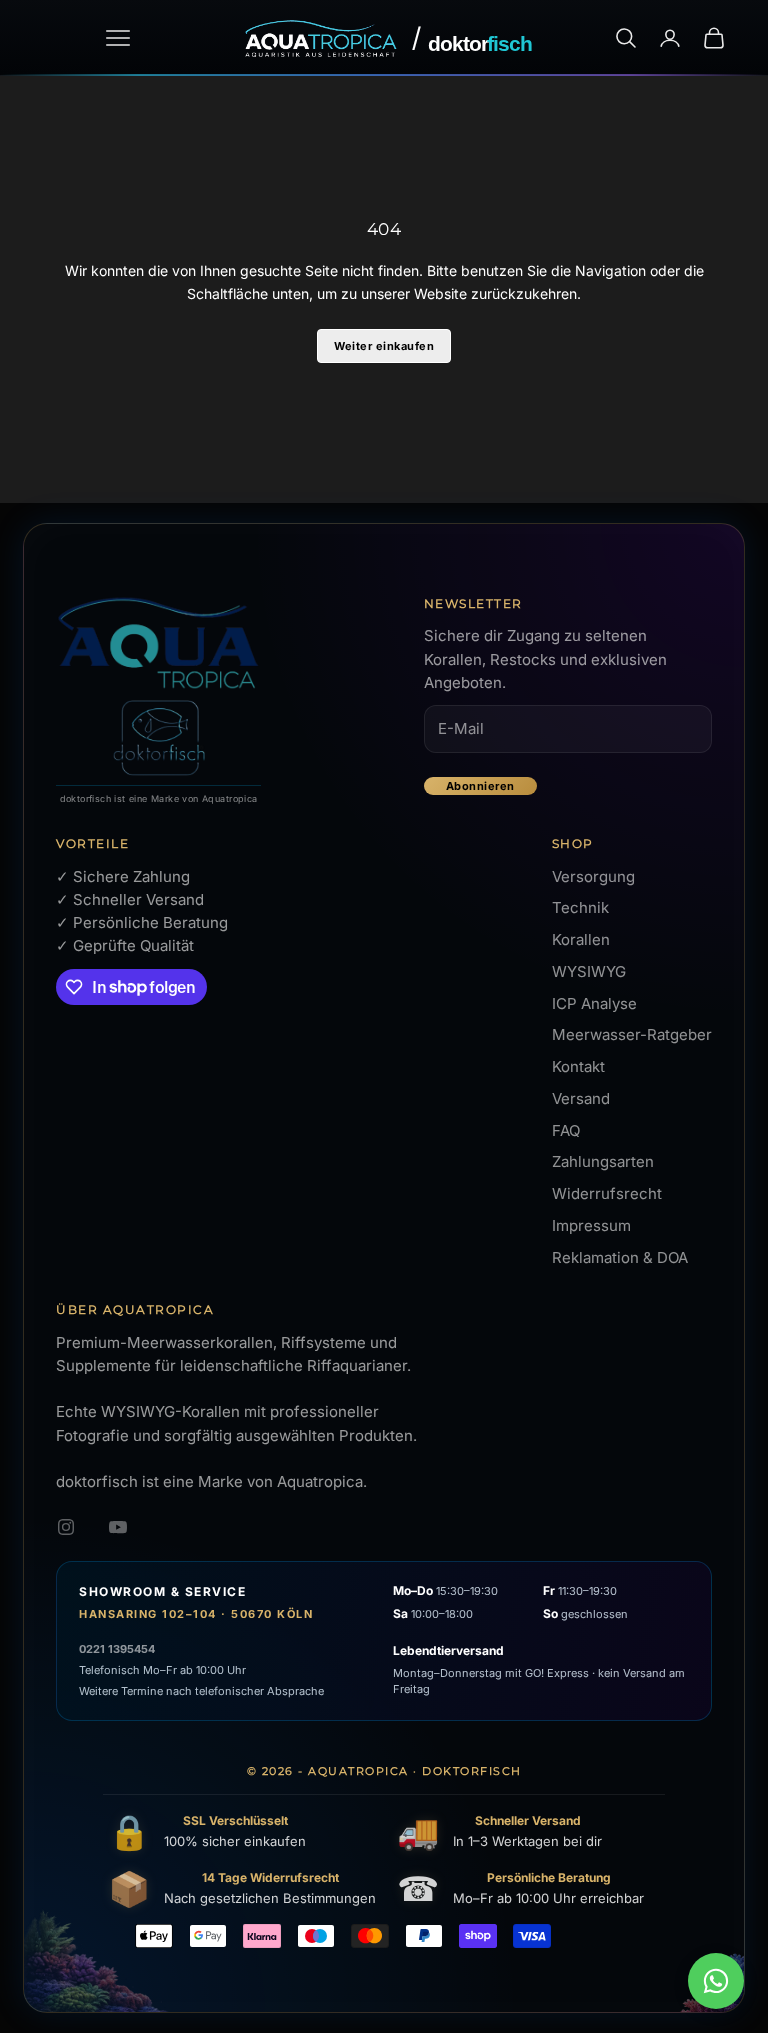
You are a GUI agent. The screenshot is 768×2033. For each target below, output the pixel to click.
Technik (580, 907)
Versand (581, 1098)
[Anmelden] (670, 38)
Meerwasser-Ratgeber (632, 1034)
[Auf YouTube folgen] (118, 1527)
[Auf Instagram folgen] (66, 1527)
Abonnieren (480, 786)
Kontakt (578, 1066)
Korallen (581, 939)
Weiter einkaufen (384, 346)
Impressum (591, 1225)
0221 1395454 (117, 1649)
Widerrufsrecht (607, 1193)
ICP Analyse (594, 1003)
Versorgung (593, 876)
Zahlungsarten (603, 1161)
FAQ (566, 1130)
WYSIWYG (589, 971)
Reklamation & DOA (620, 1257)
